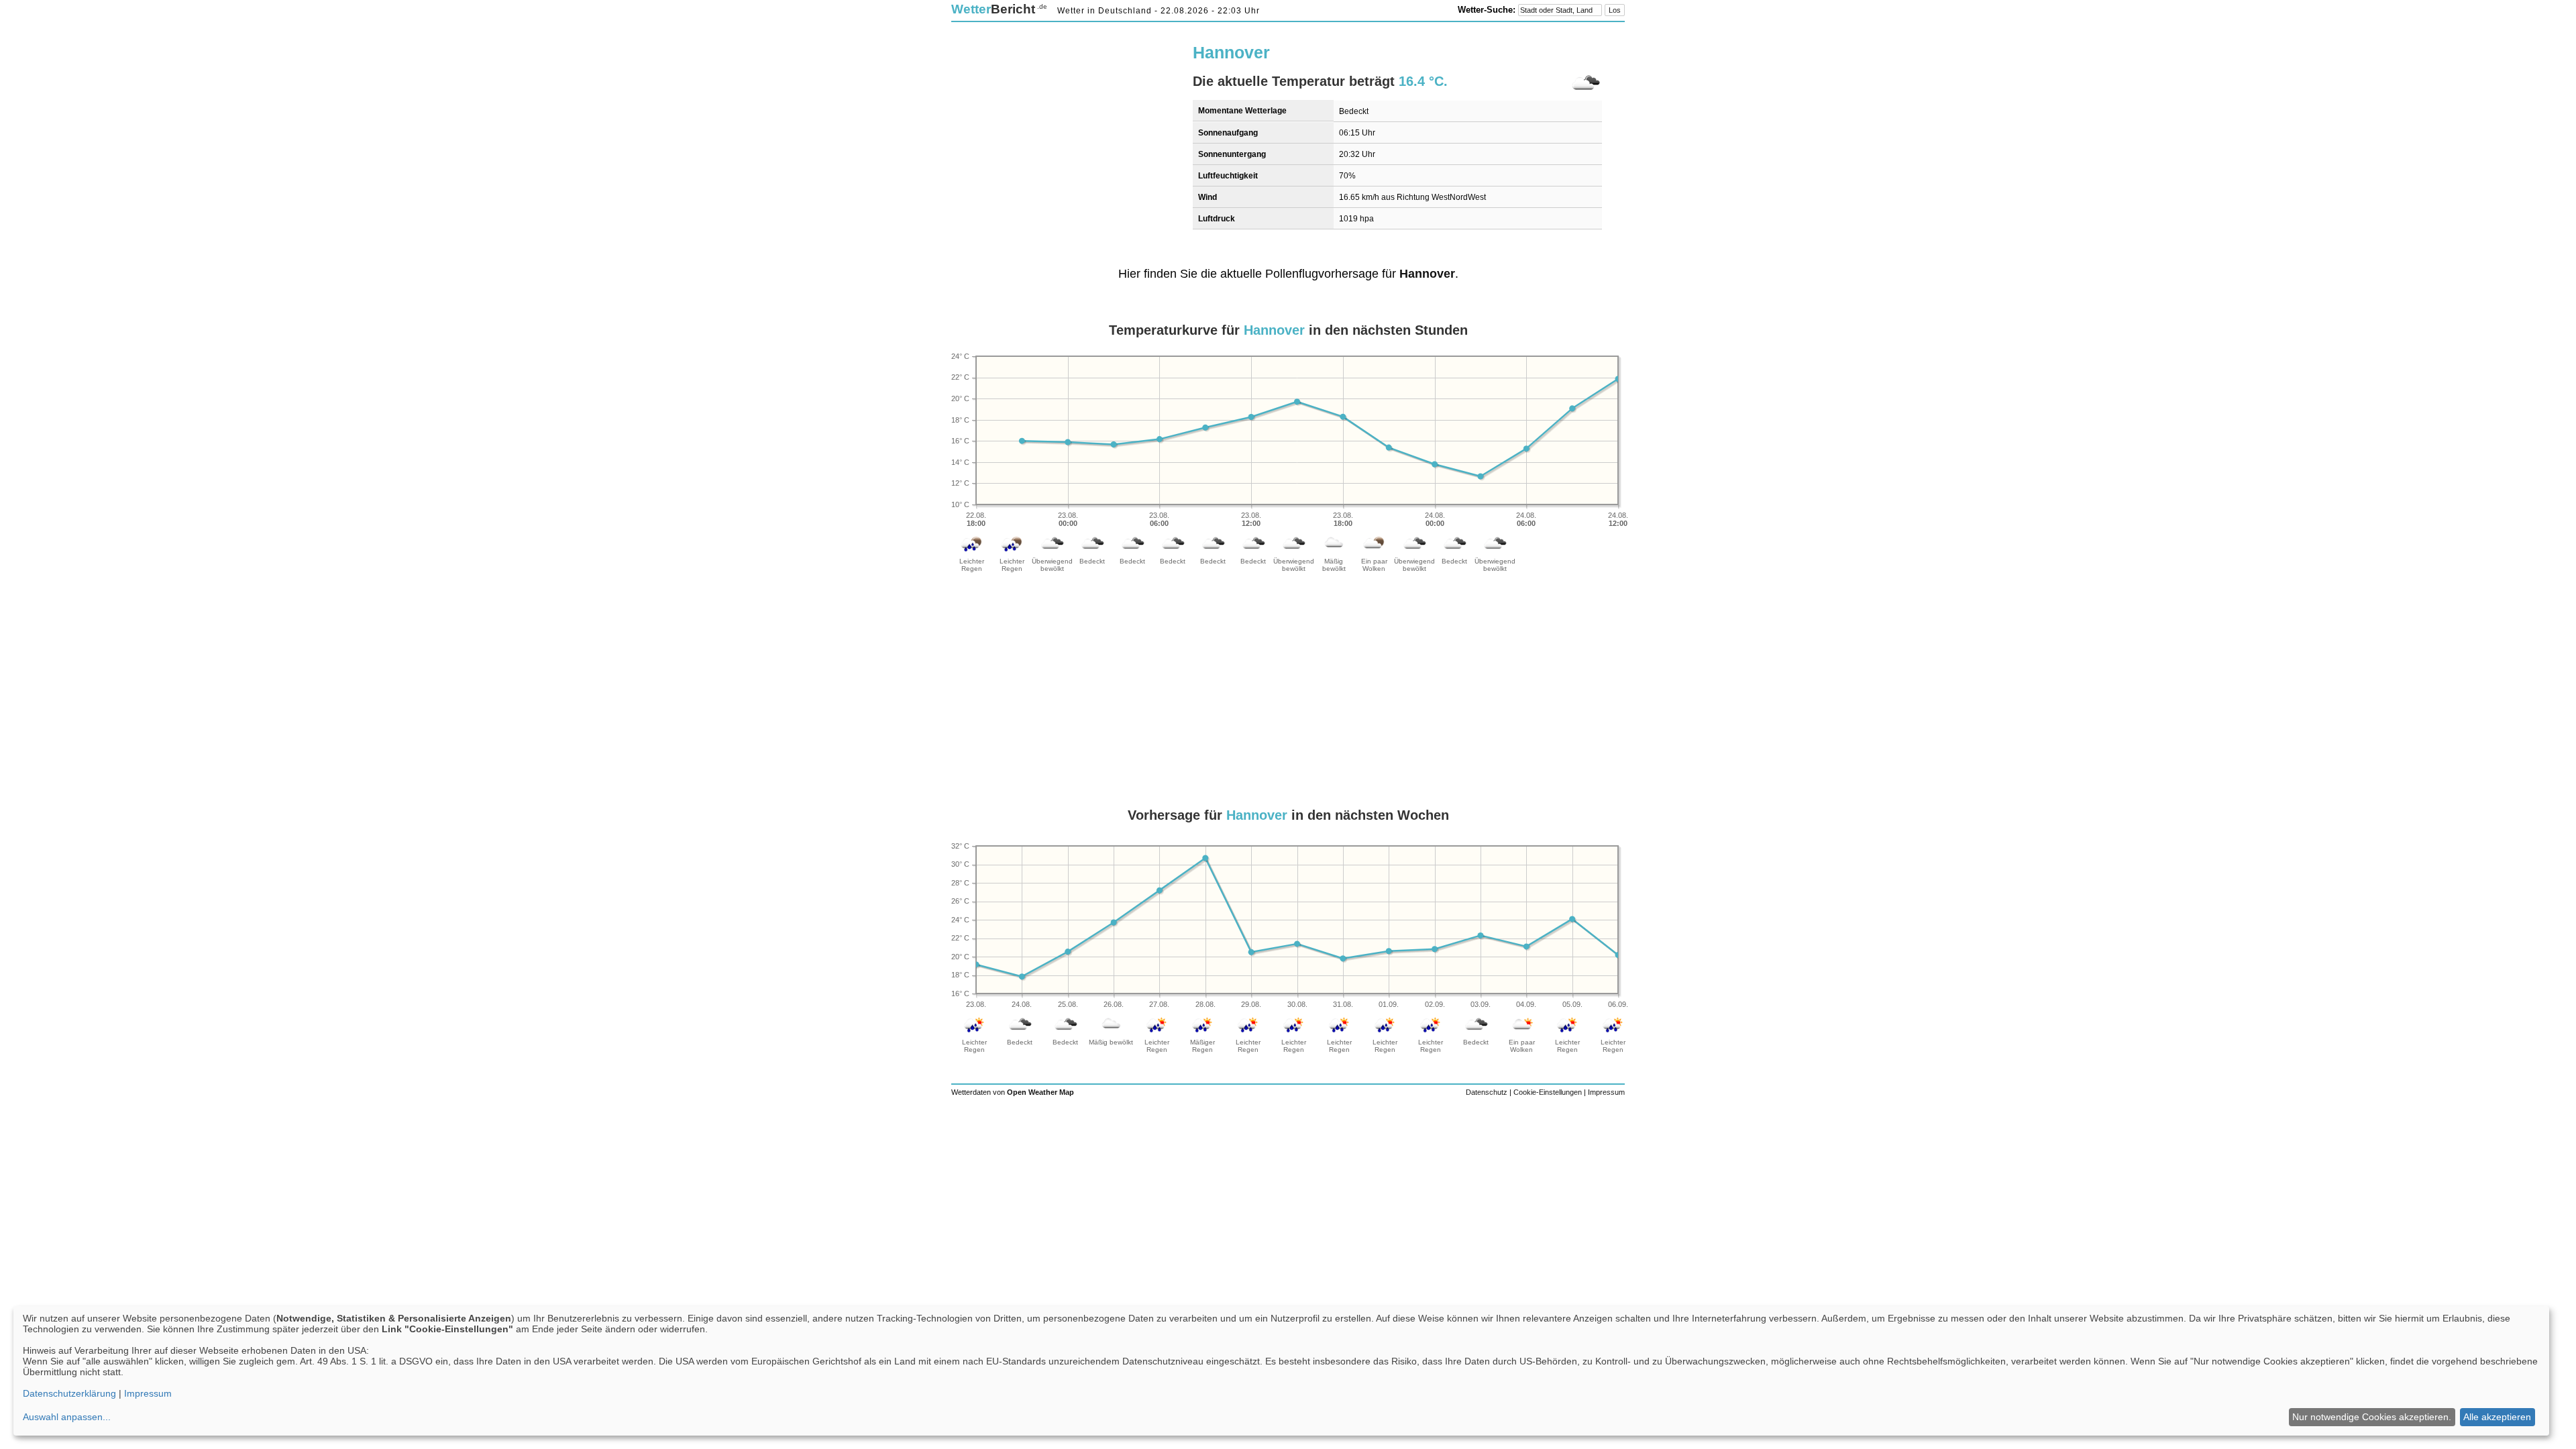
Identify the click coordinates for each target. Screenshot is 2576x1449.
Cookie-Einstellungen (1548, 1092)
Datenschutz (1487, 1092)
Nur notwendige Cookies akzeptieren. (2372, 1417)
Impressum (1606, 1092)
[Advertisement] (1064, 125)
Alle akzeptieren (2497, 1417)
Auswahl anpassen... (67, 1417)
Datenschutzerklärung (69, 1393)
